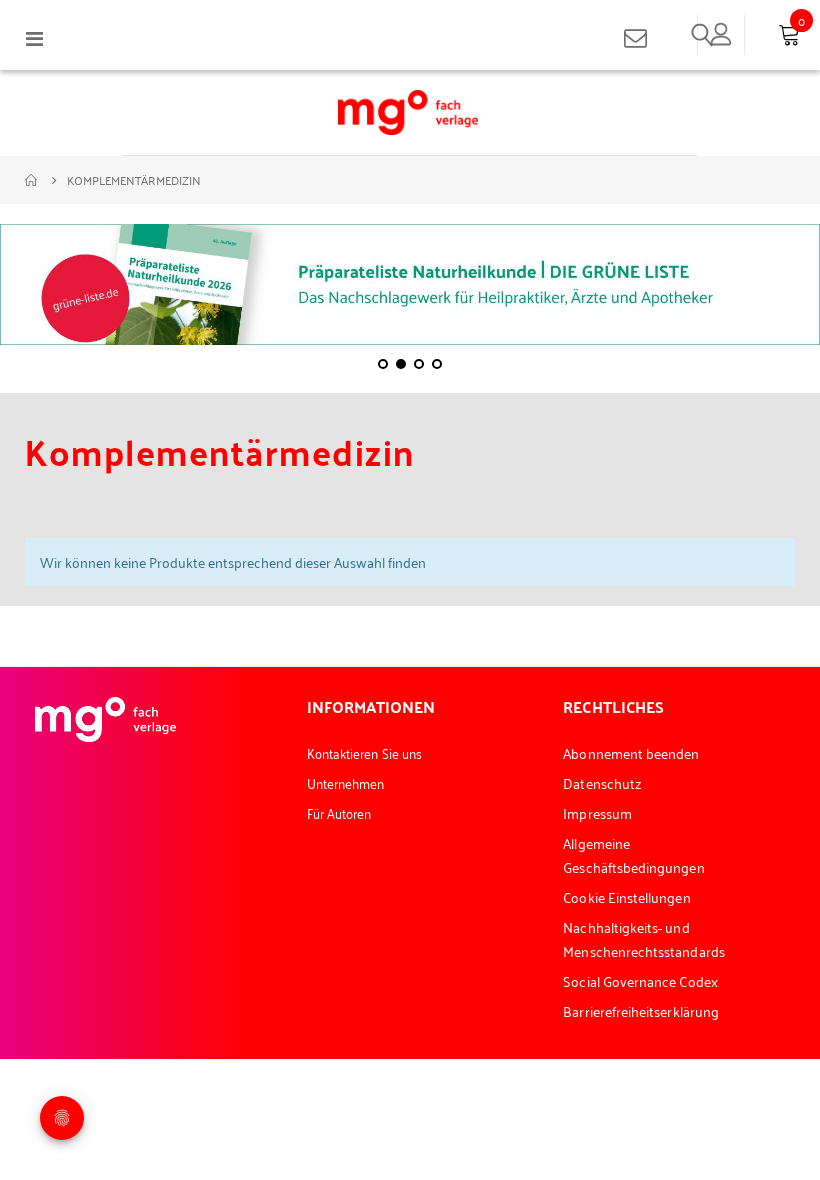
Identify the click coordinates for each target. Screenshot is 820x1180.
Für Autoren (339, 812)
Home (32, 180)
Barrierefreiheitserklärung (641, 1010)
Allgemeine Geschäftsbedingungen (633, 854)
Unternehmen (346, 782)
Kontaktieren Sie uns (364, 752)
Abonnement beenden (631, 752)
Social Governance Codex (640, 980)
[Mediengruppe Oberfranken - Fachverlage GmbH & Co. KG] (408, 112)
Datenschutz (602, 782)
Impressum (597, 812)
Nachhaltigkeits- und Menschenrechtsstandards (644, 938)
